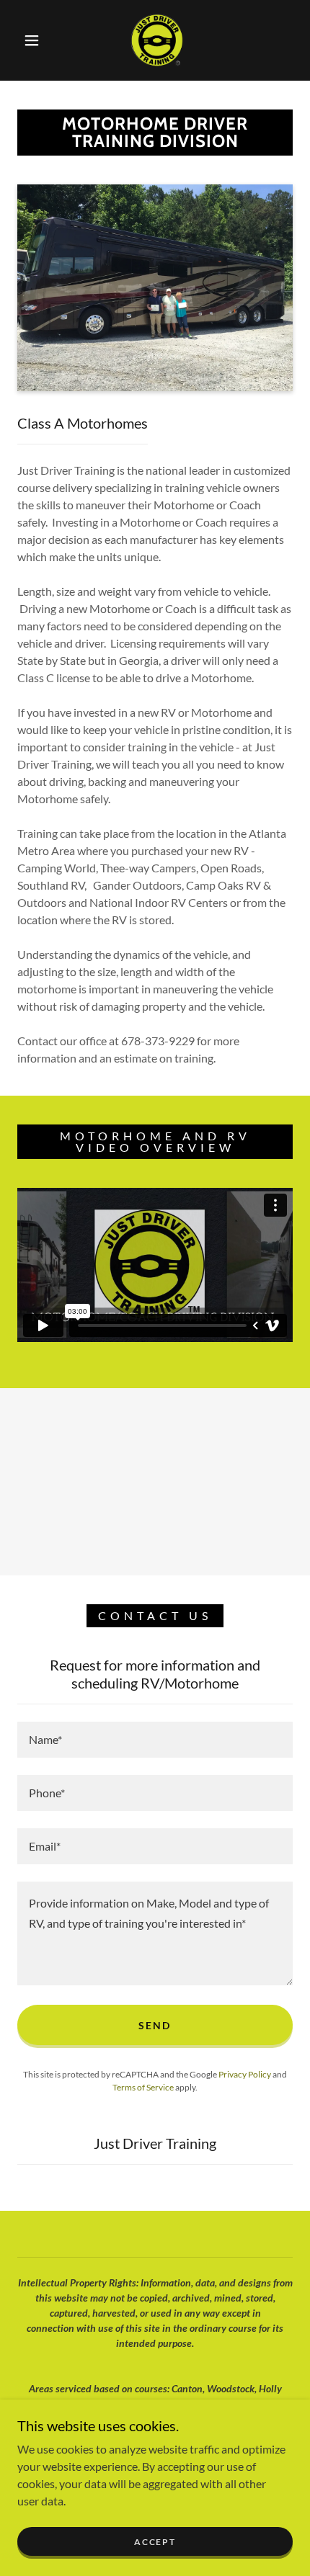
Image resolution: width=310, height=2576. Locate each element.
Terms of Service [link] (143, 2087)
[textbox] (155, 1740)
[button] (32, 40)
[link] (156, 40)
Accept (155, 2542)
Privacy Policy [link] (245, 2074)
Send (155, 2025)
